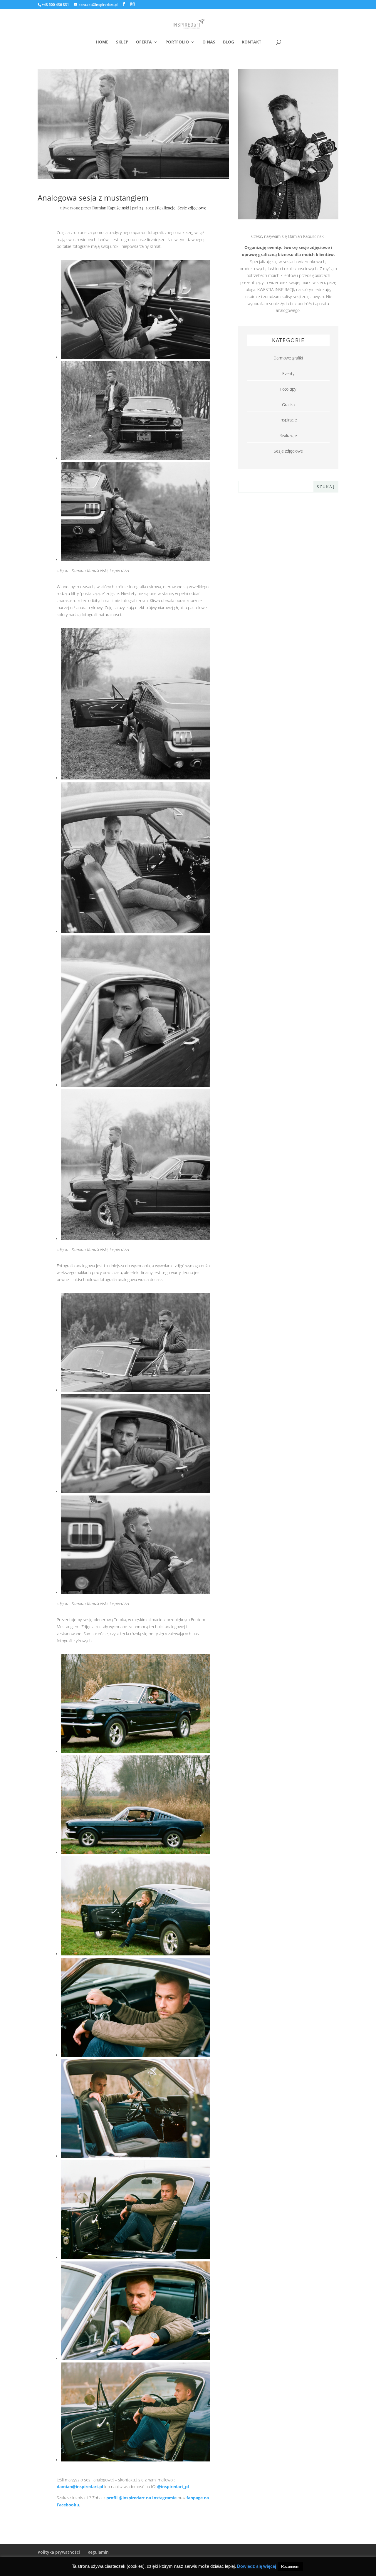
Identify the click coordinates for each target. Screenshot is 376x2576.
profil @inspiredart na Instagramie (141, 2498)
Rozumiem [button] (290, 2566)
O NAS (209, 42)
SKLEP (122, 42)
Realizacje (166, 208)
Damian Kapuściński (111, 208)
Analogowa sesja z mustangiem (93, 198)
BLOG (229, 42)
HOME (102, 42)
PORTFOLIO (177, 42)
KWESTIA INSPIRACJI (276, 289)
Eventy (288, 373)
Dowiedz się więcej (257, 2566)
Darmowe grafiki (288, 358)
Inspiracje (288, 420)
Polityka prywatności (59, 2552)
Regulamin (98, 2552)
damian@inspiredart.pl (80, 2487)
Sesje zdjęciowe (192, 208)
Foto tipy (288, 389)
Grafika (288, 405)
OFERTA (144, 42)
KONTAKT (251, 42)
